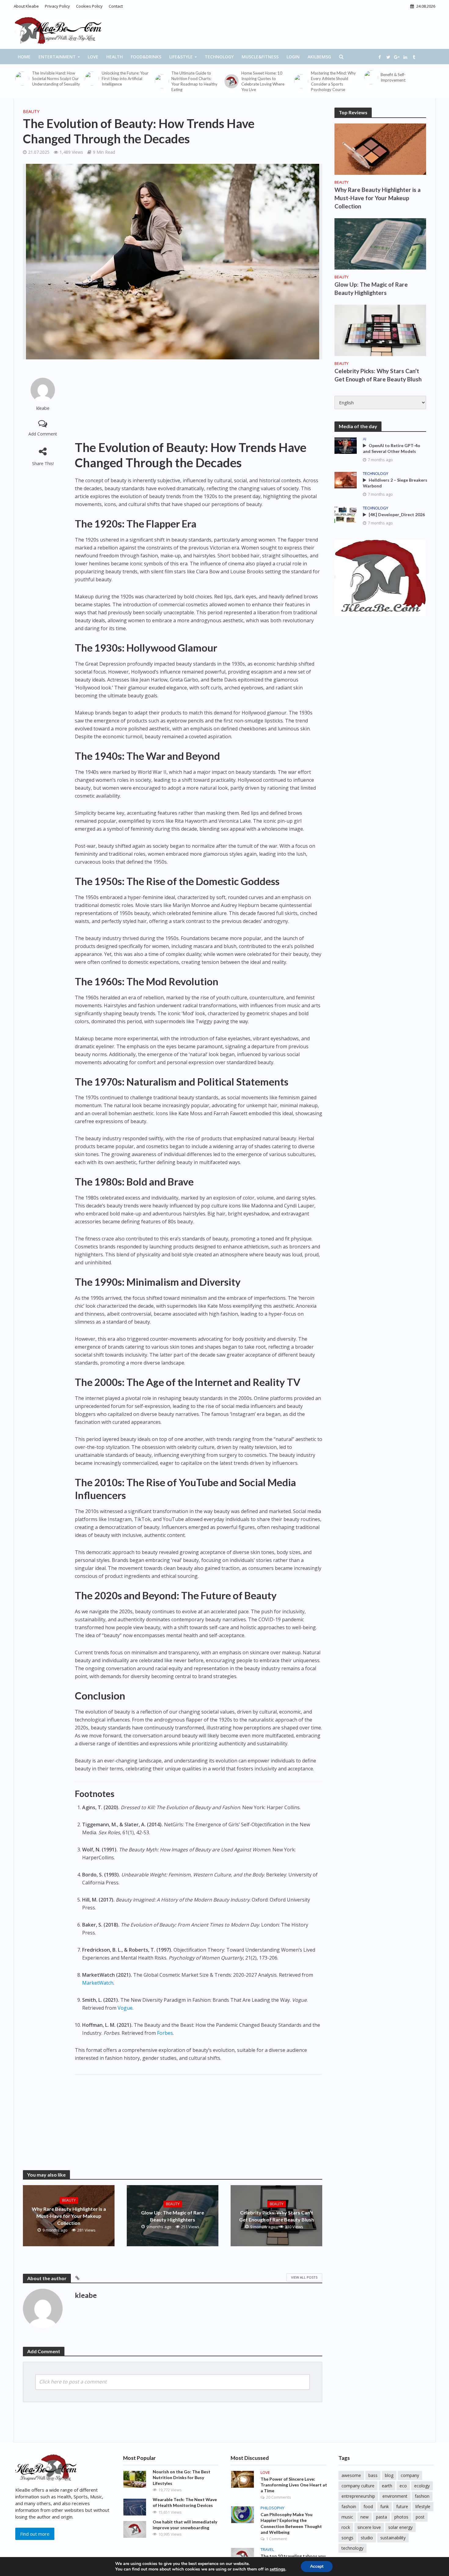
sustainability (393, 2538)
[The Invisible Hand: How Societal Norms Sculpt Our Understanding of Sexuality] (22, 79)
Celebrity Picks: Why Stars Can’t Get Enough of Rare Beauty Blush (277, 2216)
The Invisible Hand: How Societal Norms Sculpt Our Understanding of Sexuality (56, 79)
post (420, 2517)
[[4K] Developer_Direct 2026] (346, 514)
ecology (422, 2486)
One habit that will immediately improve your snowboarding (185, 2525)
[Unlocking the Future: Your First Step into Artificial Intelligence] (92, 79)
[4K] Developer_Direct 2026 (397, 514)
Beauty (31, 111)
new (365, 2517)
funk (385, 2506)
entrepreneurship (358, 2496)
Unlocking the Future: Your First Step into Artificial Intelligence (125, 79)
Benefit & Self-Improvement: (393, 77)
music (347, 2517)
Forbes (165, 2033)
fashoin (349, 2506)
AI (365, 439)
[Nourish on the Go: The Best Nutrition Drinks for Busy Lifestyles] (135, 2479)
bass (373, 2475)
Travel (267, 2550)
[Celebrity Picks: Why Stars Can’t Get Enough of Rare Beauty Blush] (380, 330)
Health (115, 57)
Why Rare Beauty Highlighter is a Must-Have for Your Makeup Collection (69, 2216)
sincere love (369, 2527)
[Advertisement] (199, 400)
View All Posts (304, 2277)
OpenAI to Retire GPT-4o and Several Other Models (392, 448)
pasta (381, 2517)
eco (403, 2486)
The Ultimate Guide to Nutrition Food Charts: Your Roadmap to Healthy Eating (194, 81)
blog (389, 2475)
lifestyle (423, 2506)
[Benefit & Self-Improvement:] (371, 77)
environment (395, 2496)
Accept (317, 2566)
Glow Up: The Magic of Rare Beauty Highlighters (173, 2216)
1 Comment (276, 2539)
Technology (219, 57)
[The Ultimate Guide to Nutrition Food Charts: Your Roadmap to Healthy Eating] (162, 81)
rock (346, 2527)
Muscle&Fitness (260, 57)
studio (367, 2538)
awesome (351, 2475)
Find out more (35, 2534)
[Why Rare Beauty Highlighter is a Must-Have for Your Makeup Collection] (380, 149)
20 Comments (279, 2497)
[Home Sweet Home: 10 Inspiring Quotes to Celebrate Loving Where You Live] (231, 81)
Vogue (125, 2008)
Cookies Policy (89, 6)
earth (387, 2486)
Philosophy (272, 2508)
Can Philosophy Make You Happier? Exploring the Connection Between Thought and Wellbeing (291, 2523)
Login (293, 57)
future (402, 2506)
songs (347, 2538)
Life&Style (181, 57)
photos (401, 2517)
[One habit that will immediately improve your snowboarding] (135, 2529)
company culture (358, 2486)
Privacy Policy (57, 6)
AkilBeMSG (319, 57)
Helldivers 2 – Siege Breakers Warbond (395, 483)
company (410, 2475)
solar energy (400, 2527)
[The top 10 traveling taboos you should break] (243, 2556)
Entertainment (57, 57)
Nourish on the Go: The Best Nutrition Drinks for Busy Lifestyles (182, 2477)
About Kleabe (26, 6)
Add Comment (43, 434)
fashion (422, 2496)
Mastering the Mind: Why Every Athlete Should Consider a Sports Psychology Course (333, 81)
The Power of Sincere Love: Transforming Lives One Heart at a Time (294, 2485)
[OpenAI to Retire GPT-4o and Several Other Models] (346, 445)
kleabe (43, 408)
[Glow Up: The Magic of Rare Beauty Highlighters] (380, 243)
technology (352, 2548)
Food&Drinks (146, 57)
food (368, 2506)
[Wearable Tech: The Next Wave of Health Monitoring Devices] (135, 2507)
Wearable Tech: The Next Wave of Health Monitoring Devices (185, 2502)
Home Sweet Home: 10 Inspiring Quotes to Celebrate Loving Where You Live (263, 81)
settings (277, 2569)
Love (93, 57)
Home (24, 57)
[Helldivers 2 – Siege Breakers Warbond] (346, 480)
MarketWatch (98, 1983)
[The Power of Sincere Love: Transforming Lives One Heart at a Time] (243, 2479)
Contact (116, 6)
